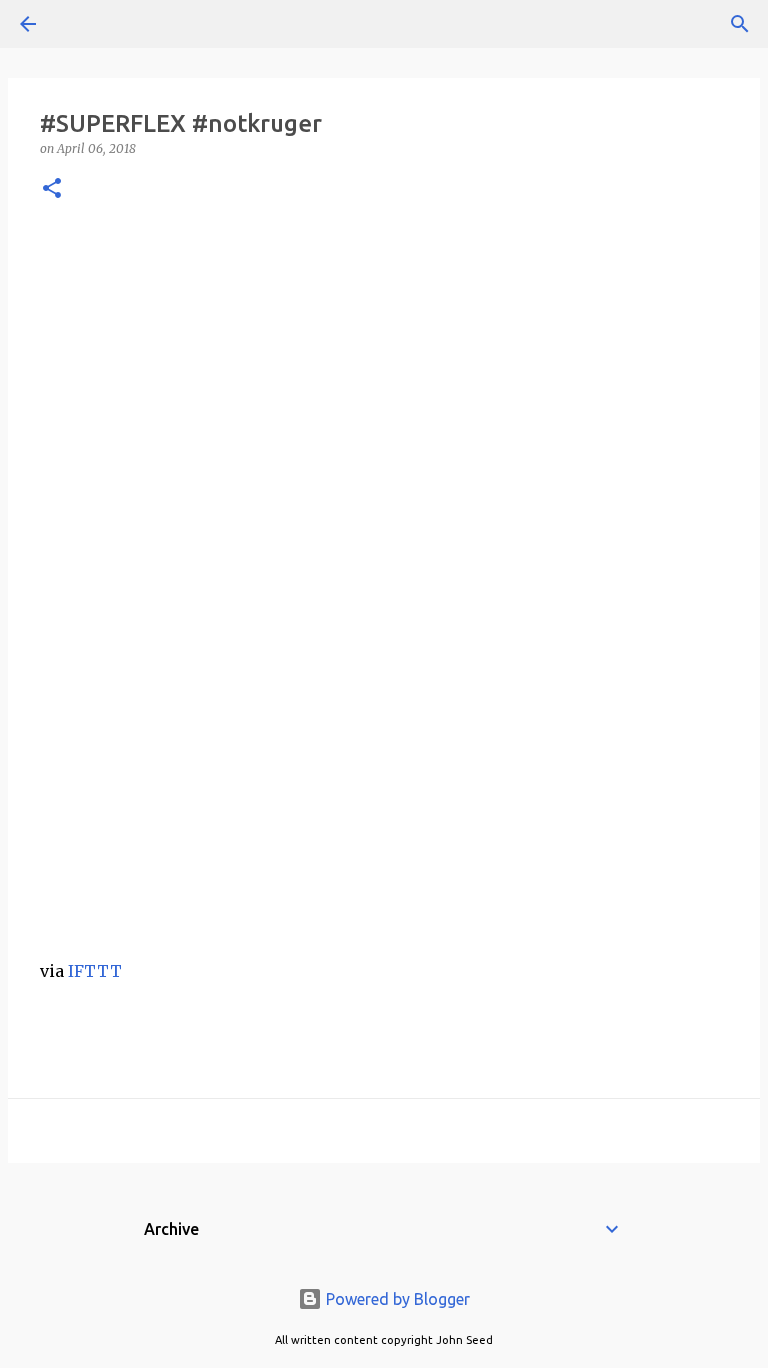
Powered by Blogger (396, 1299)
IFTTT (95, 971)
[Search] (84, 24)
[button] (52, 189)
